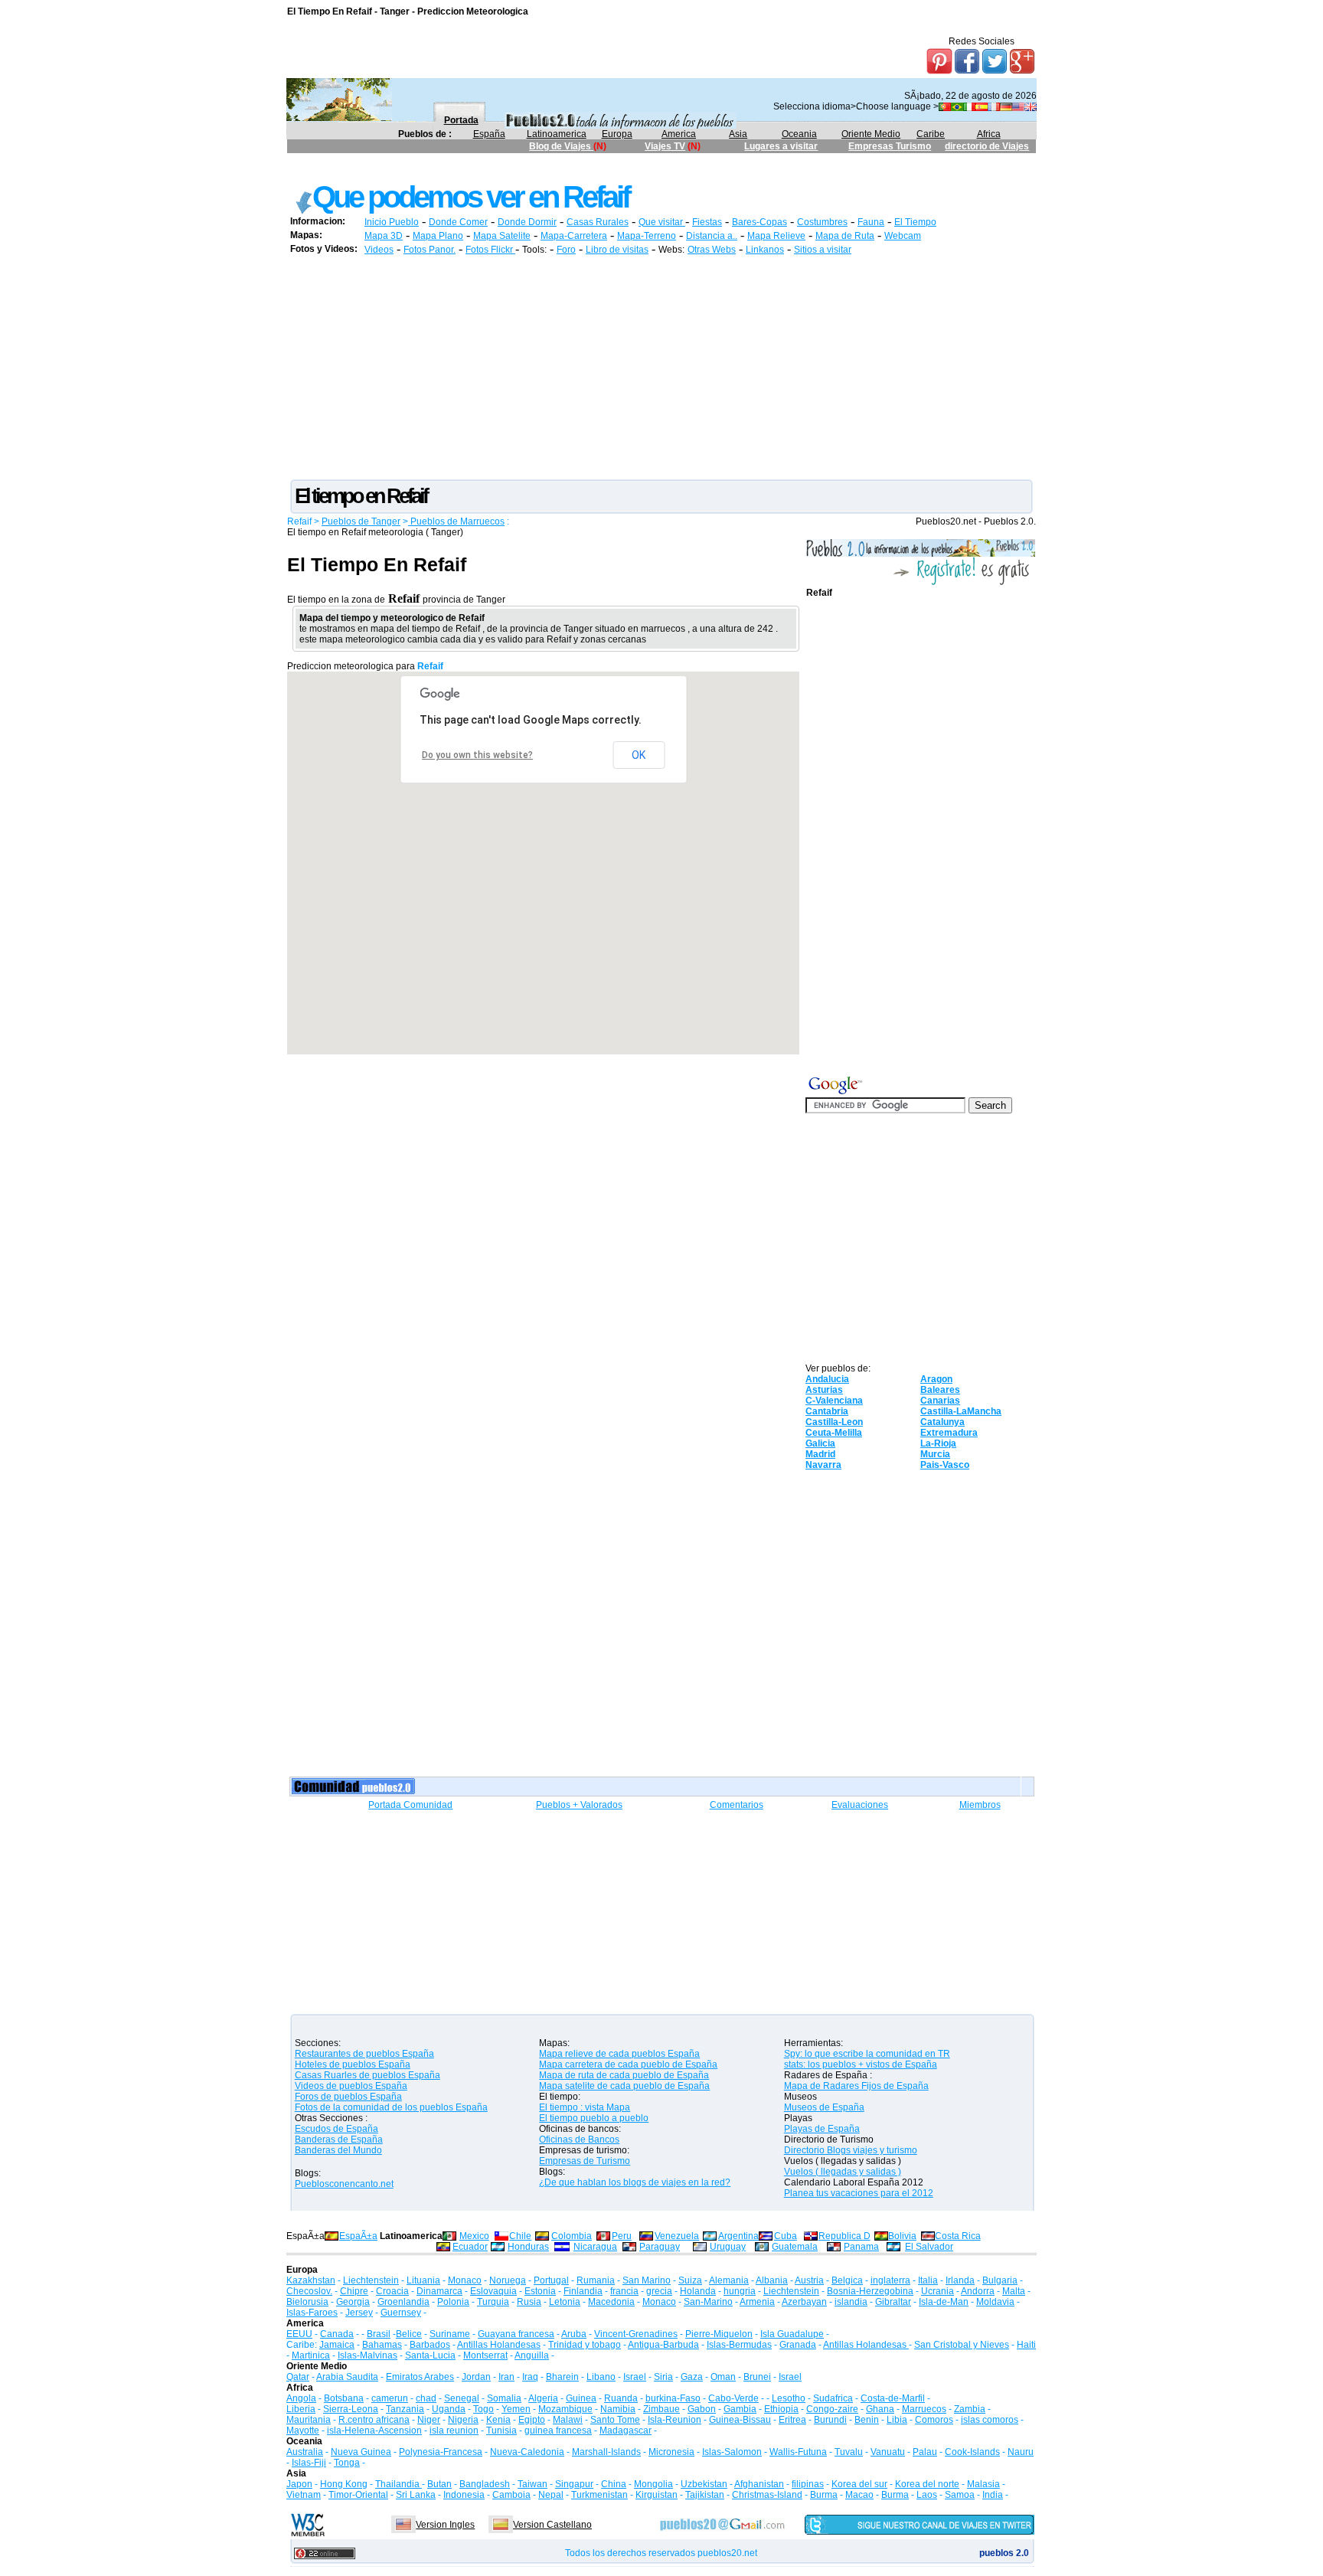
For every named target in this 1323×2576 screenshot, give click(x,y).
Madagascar (626, 2431)
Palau (925, 2452)
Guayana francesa (516, 2334)
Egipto (532, 2420)
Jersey (359, 2313)
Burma (824, 2495)
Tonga (347, 2463)
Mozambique (565, 2409)
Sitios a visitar (823, 250)
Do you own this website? (477, 755)
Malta (1014, 2291)
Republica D (844, 2236)
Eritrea (792, 2420)
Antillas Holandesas (499, 2345)
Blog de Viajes (561, 146)
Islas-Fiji (309, 2463)
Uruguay (728, 2247)
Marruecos (924, 2409)
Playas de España (822, 2129)
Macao (859, 2495)
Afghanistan (759, 2484)
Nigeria (463, 2420)
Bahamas (382, 2345)
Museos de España (824, 2107)
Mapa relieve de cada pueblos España (619, 2054)
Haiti (1026, 2345)
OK (639, 755)
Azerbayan (804, 2302)
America (679, 134)
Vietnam (304, 2495)
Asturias (824, 1390)
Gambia (740, 2409)
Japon (299, 2484)
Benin (867, 2420)
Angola (301, 2398)
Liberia (301, 2409)
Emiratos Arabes (420, 2377)
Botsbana (344, 2398)
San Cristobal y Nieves (962, 2345)
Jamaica (337, 2345)
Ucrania (938, 2291)
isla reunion (454, 2431)
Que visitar (662, 222)
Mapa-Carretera (574, 236)
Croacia (392, 2291)
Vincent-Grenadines (636, 2334)
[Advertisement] (566, 167)
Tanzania (405, 2409)
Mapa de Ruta (845, 236)
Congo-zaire (832, 2409)
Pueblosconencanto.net (344, 2184)
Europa (617, 134)
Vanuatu (888, 2452)
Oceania (799, 134)
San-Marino (708, 2302)
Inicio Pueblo (392, 222)
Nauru (1021, 2452)
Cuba (786, 2236)
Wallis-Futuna (798, 2452)
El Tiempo (915, 222)
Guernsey (401, 2313)
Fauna (871, 222)
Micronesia (671, 2452)
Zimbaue (661, 2409)
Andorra (978, 2291)
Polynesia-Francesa (441, 2452)
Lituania (423, 2280)
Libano (601, 2377)
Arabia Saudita (347, 2377)
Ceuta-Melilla (834, 1433)
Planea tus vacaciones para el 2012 (859, 2193)
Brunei (757, 2377)
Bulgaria (1000, 2280)
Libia (897, 2420)
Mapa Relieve (776, 236)
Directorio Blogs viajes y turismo (851, 2150)
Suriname (450, 2334)
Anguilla (532, 2355)
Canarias (940, 1401)
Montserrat (485, 2355)
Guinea (581, 2398)
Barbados (430, 2345)
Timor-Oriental (358, 2495)
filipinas (808, 2484)
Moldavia (995, 2302)
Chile (520, 2236)
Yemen (516, 2409)
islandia (851, 2302)
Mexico (474, 2236)
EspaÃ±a (358, 2236)
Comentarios (737, 1805)
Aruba (574, 2334)
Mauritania (309, 2420)
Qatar (298, 2377)
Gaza (692, 2377)
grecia (659, 2291)
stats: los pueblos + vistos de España (861, 2064)
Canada (337, 2334)
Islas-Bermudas (739, 2345)
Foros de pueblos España (348, 2097)
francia (624, 2291)
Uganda (449, 2409)
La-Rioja (938, 1443)
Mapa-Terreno (647, 236)
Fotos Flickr (490, 250)
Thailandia (399, 2484)
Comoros (934, 2420)
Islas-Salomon (732, 2452)
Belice (409, 2334)
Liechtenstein (371, 2280)
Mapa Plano (438, 236)
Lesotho (789, 2398)
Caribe (931, 134)
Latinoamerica (557, 134)
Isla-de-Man (944, 2302)
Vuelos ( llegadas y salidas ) (843, 2172)
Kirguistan (657, 2495)
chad (426, 2398)
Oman (723, 2377)
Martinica (311, 2355)
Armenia (757, 2302)
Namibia (618, 2409)
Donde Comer (458, 222)
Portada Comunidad (410, 1805)
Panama (861, 2247)
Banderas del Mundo (338, 2150)
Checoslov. (309, 2291)
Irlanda (960, 2280)
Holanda (698, 2291)
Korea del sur (859, 2484)
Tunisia (501, 2431)
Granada (798, 2345)
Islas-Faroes (312, 2313)
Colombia (572, 2236)
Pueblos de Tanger (361, 521)
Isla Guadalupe (792, 2334)
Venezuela (677, 2236)
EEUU (299, 2334)
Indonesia (464, 2495)
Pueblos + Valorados (579, 1805)
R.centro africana (374, 2420)
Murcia (935, 1454)
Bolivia (902, 2236)
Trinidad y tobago (585, 2345)
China (614, 2484)
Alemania (729, 2280)
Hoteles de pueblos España (353, 2064)
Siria (663, 2377)
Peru (622, 2236)
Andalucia (827, 1379)
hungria (740, 2291)
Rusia (529, 2302)
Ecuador (470, 2247)
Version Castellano (552, 2525)
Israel (635, 2377)
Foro (566, 250)
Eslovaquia (493, 2291)
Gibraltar (893, 2302)
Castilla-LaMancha (961, 1411)
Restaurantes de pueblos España (364, 2054)
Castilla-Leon (834, 1422)
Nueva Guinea (361, 2452)
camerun (390, 2398)
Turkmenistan (599, 2495)
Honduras (528, 2247)
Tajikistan (705, 2495)
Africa (989, 134)
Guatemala (795, 2247)
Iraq (530, 2377)
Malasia (983, 2484)
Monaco (465, 2280)
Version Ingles (445, 2525)
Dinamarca (439, 2291)
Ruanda (621, 2398)
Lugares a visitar (781, 146)
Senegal (462, 2398)
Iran (506, 2377)
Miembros (980, 1805)
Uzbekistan (704, 2484)
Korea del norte (927, 2484)
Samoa (960, 2495)
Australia (305, 2452)
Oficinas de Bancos (579, 2140)
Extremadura (949, 1433)
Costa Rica (958, 2236)
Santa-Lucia (430, 2355)
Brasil (379, 2334)
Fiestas (707, 222)
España (489, 134)
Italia (928, 2280)
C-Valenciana (834, 1401)
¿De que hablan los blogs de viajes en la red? (635, 2182)
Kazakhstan (311, 2280)
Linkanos (765, 250)
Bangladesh (485, 2484)
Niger (429, 2420)
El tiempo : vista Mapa (585, 2107)
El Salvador (929, 2247)
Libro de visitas (617, 250)
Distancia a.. (712, 236)
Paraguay (660, 2247)
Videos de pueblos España (351, 2086)
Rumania (596, 2280)
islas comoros (990, 2420)
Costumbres (822, 222)
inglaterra (890, 2280)
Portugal (551, 2280)
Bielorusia (307, 2302)
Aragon (936, 1379)
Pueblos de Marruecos (456, 521)
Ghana (880, 2409)
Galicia (820, 1443)
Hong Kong (344, 2484)
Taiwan (532, 2484)
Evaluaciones (860, 1805)
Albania (772, 2280)
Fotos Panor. (430, 250)
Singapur (574, 2484)
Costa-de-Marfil (893, 2398)
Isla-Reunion (675, 2420)
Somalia (504, 2398)
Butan (439, 2484)
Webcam (903, 236)
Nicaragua (595, 2247)
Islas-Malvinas (367, 2355)
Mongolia (653, 2484)
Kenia (498, 2420)
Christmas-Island (767, 2495)
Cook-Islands (972, 2452)
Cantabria (827, 1411)
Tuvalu (849, 2452)
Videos (379, 250)
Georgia (353, 2302)
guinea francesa (558, 2431)
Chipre (354, 2291)
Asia (738, 134)
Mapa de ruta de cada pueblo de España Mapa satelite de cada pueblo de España (624, 2081)
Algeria (543, 2398)
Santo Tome (615, 2420)
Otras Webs (712, 250)
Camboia (511, 2495)
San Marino (647, 2280)
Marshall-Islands (606, 2452)
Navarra (823, 1465)
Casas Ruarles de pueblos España (367, 2075)
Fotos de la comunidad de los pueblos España (391, 2107)
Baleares (940, 1390)
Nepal (551, 2495)
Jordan (476, 2377)
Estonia (540, 2291)
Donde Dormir (527, 222)
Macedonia (611, 2302)
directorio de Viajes (987, 146)
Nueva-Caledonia (527, 2452)
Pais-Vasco (945, 1465)
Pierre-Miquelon (719, 2334)
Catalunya (942, 1422)
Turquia (493, 2302)
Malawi (568, 2420)
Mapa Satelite (502, 236)
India (993, 2495)
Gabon (702, 2409)
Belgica (847, 2280)
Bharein (562, 2377)
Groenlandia (403, 2302)
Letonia (565, 2302)
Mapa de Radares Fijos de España (856, 2086)
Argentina (738, 2236)
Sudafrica (833, 2398)
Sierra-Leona (351, 2409)
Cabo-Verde (733, 2398)
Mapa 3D (384, 236)
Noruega (508, 2280)
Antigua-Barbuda (663, 2345)
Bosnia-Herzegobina (870, 2291)
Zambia (970, 2409)
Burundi (830, 2420)
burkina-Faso (673, 2398)
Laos (927, 2495)
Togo (483, 2409)
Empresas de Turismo (585, 2161)
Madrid (820, 1454)
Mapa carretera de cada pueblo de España (628, 2064)
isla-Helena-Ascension (374, 2431)
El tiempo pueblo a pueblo (594, 2118)
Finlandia (583, 2291)
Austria (809, 2280)
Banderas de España (339, 2140)
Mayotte (303, 2431)
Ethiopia (781, 2409)
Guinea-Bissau (740, 2420)
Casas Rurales (598, 222)
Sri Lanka (416, 2495)
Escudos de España (336, 2129)
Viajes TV (665, 146)
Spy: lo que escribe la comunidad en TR (867, 2054)
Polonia (453, 2302)
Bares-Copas (759, 222)
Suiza (690, 2280)
